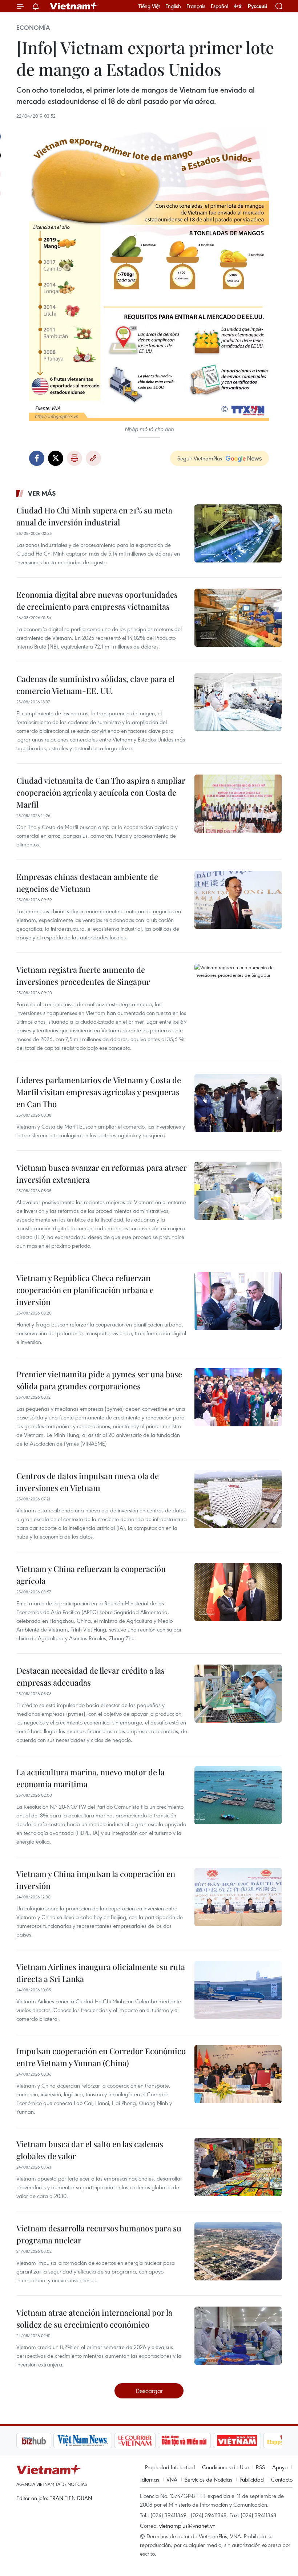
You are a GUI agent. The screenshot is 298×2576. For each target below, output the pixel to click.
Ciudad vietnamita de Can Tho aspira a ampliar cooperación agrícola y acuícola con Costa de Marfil (101, 792)
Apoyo (280, 2467)
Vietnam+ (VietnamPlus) (74, 6)
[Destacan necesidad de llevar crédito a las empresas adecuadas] (238, 1694)
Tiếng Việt (149, 6)
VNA (172, 2479)
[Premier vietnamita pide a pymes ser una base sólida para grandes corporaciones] (238, 1397)
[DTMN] (147, 2441)
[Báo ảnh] (200, 2441)
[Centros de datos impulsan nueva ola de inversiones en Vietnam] (238, 1499)
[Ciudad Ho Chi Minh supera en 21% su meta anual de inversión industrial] (238, 533)
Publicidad (252, 2479)
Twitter (56, 458)
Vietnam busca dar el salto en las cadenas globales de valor (90, 2150)
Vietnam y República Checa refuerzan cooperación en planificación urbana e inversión (85, 1290)
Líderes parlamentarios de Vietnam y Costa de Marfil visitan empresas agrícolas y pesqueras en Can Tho (99, 1092)
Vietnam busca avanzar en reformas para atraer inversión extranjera (102, 1173)
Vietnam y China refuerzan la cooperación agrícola (91, 1575)
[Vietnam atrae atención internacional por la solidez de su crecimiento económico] (238, 2336)
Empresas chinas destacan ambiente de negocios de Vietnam (87, 883)
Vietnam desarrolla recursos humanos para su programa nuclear (99, 2234)
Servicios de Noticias (208, 2479)
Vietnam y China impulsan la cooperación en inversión (96, 1880)
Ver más (42, 493)
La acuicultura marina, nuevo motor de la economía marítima (90, 1778)
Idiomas (150, 2479)
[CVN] (98, 2441)
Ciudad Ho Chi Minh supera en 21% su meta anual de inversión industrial (94, 516)
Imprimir (74, 458)
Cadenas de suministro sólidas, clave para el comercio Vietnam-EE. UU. (95, 685)
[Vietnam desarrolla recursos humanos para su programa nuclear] (238, 2251)
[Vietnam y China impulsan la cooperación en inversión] (238, 1897)
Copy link (93, 458)
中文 (238, 6)
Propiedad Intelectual (170, 2467)
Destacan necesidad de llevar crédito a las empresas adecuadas (90, 1676)
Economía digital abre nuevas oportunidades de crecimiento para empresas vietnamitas (97, 600)
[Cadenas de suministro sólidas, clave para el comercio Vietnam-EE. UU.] (238, 702)
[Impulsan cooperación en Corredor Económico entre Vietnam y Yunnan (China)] (238, 2074)
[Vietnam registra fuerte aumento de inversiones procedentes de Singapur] (238, 993)
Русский (257, 6)
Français (196, 6)
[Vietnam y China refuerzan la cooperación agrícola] (238, 1592)
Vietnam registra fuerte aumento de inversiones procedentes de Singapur (83, 976)
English (173, 6)
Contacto (282, 2479)
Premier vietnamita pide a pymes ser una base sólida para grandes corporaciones (99, 1380)
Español (220, 6)
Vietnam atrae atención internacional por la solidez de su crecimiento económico (94, 2318)
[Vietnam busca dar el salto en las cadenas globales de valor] (238, 2167)
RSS (260, 2467)
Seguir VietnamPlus (200, 458)
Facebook (37, 458)
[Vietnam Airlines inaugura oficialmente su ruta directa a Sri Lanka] (238, 1990)
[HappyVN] (249, 2441)
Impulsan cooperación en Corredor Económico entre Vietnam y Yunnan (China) (101, 2057)
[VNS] (46, 2441)
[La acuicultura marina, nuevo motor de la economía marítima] (238, 1795)
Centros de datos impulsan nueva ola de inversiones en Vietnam (88, 1482)
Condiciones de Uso (225, 2467)
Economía (33, 28)
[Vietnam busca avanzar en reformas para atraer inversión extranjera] (238, 1191)
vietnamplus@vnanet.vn (187, 2526)
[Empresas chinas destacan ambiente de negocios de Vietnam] (238, 900)
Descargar (149, 2391)
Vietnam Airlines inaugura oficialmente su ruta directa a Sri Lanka (101, 1973)
